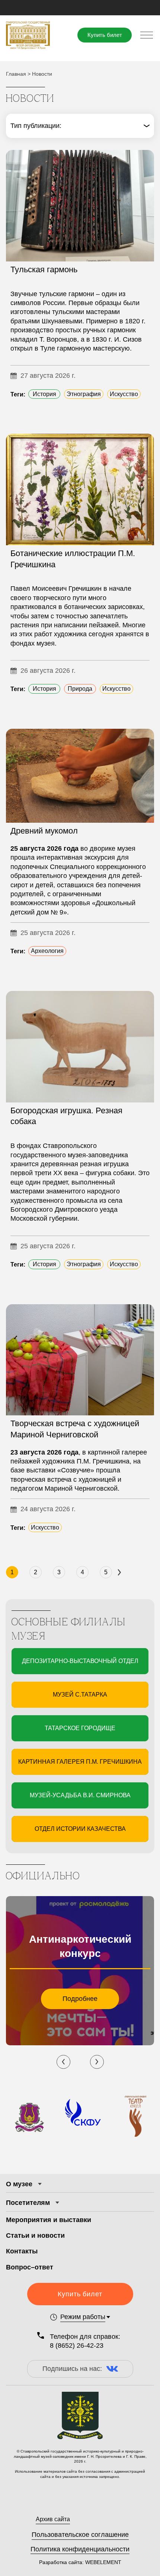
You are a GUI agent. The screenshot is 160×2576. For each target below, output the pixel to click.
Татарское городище (80, 1728)
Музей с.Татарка (80, 1695)
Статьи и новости (35, 2235)
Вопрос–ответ (30, 2267)
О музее (19, 2184)
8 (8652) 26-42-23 (77, 2346)
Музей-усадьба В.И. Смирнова (80, 1795)
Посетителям (28, 2203)
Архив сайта (53, 2519)
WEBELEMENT (103, 2562)
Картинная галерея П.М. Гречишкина (80, 1762)
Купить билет (105, 35)
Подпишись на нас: (72, 2369)
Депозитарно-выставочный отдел (80, 1661)
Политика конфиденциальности (80, 2549)
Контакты (22, 2251)
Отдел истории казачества (80, 1829)
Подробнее (80, 1999)
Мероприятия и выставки (49, 2220)
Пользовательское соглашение (80, 2535)
